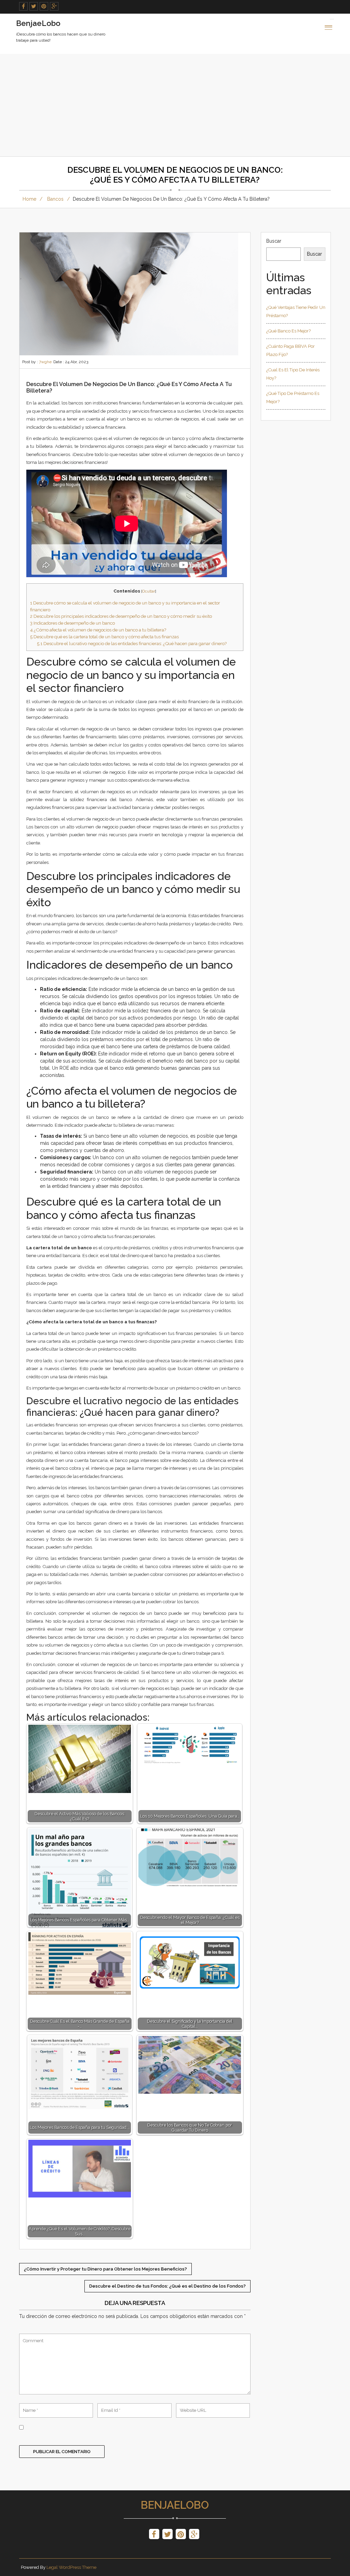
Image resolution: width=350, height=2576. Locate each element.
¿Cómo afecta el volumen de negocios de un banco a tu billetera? (98, 630)
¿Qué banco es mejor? (288, 331)
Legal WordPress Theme (71, 2567)
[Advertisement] (175, 105)
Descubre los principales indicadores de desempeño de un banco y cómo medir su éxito (121, 616)
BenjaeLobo (175, 2505)
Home (29, 199)
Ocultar (149, 591)
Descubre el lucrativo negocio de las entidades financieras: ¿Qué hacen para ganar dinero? (132, 643)
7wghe (45, 362)
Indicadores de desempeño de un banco (72, 623)
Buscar (274, 241)
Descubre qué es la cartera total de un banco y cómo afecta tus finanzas (104, 637)
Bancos (55, 199)
